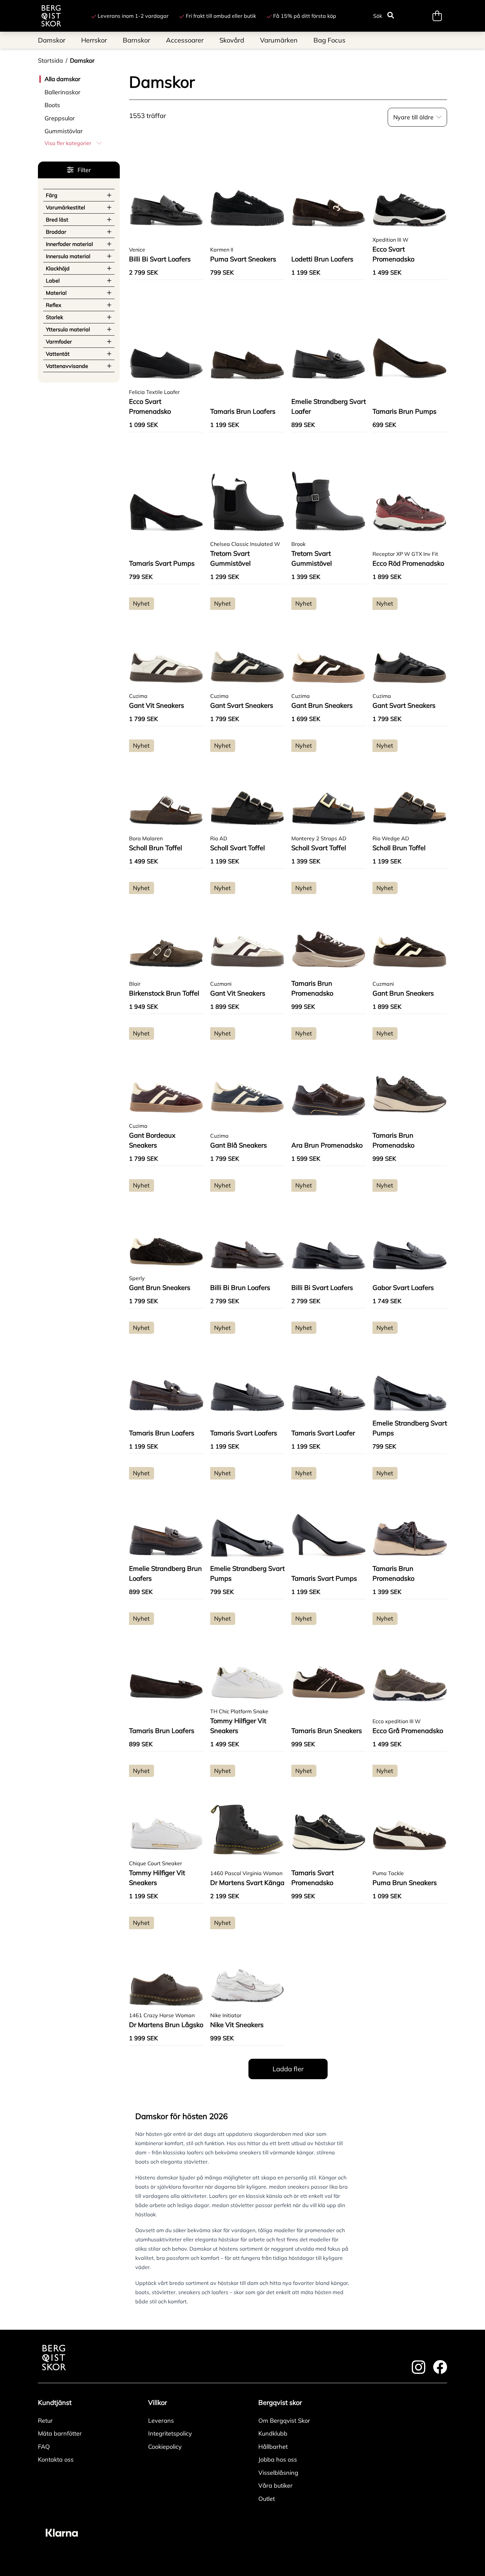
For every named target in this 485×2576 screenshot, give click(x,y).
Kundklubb (273, 2433)
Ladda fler (288, 2069)
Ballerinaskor (63, 92)
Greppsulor (60, 118)
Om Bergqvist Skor (284, 2421)
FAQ (44, 2447)
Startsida (50, 60)
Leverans (161, 2421)
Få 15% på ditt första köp (305, 16)
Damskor (82, 60)
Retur (45, 2421)
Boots (52, 105)
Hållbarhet (273, 2447)
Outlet (267, 2499)
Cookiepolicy (165, 2447)
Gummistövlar (64, 131)
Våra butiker (275, 2486)
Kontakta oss (56, 2459)
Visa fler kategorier (68, 143)
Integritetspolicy (170, 2433)
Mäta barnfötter (60, 2433)
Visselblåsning (278, 2473)
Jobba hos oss (278, 2459)
